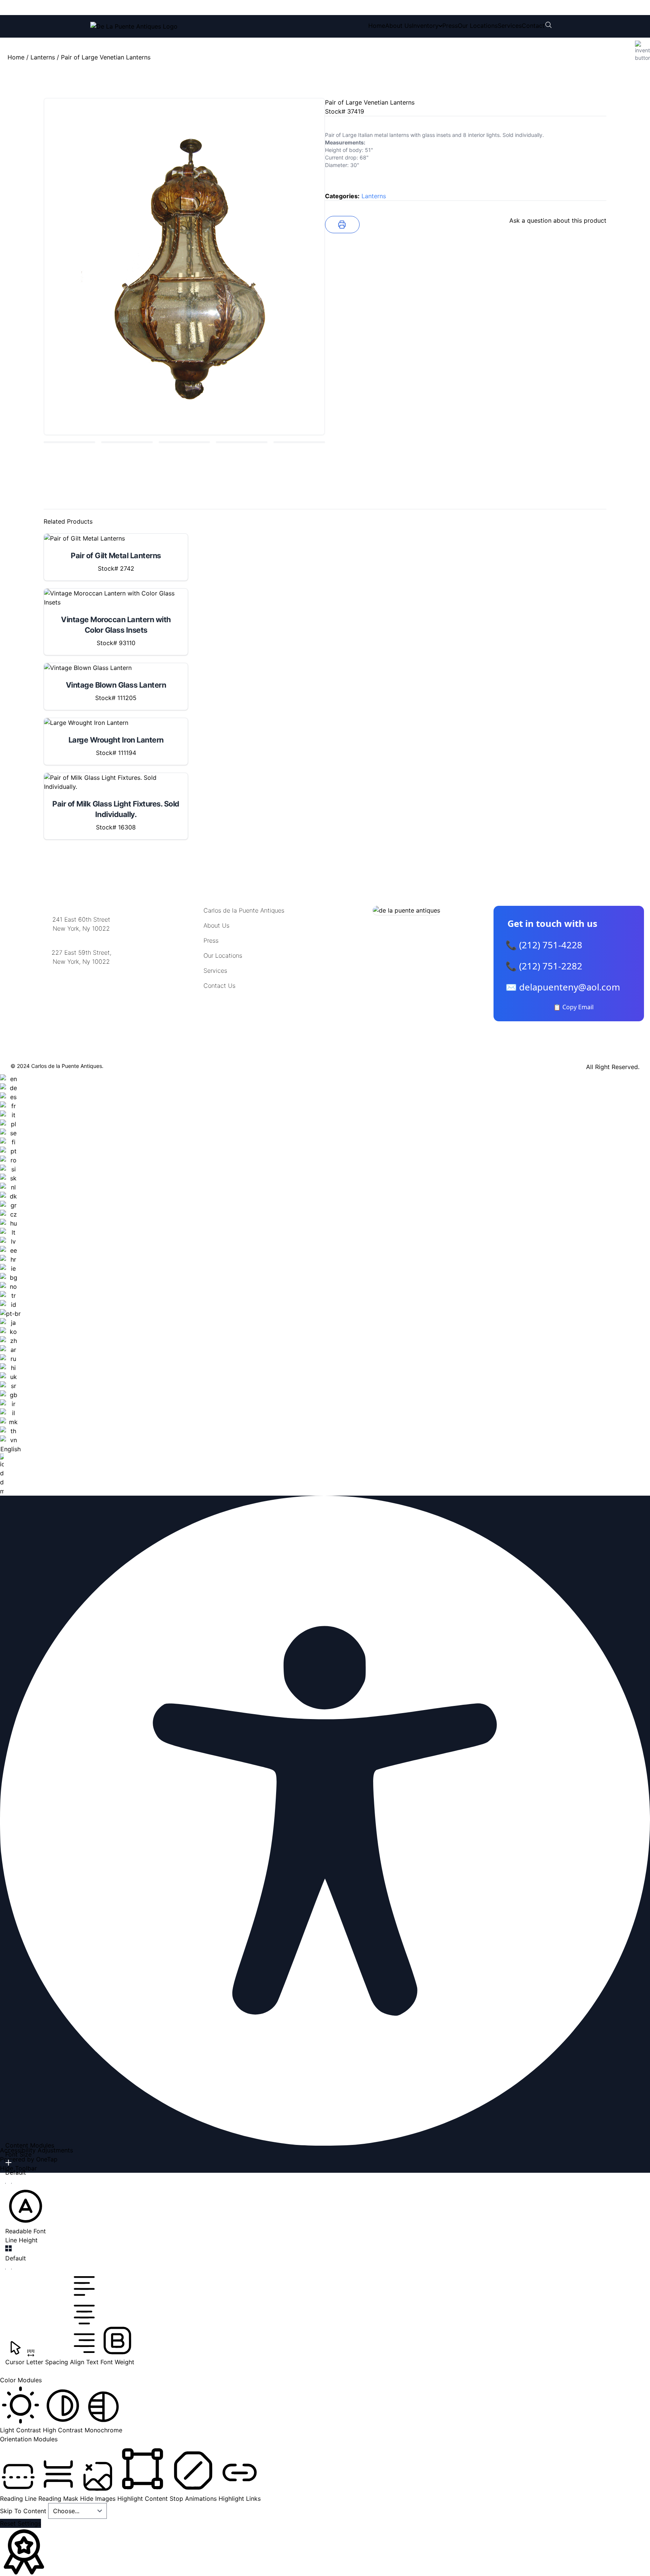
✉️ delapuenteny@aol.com (563, 987)
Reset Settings (21, 2523)
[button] (26, 2211)
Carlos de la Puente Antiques (244, 910)
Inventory (425, 26)
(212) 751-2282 (204, 8)
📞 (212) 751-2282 (544, 966)
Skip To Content (24, 2511)
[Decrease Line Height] (8, 2269)
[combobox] (10, 1285)
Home (377, 26)
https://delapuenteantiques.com (81, 986)
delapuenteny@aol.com (81, 998)
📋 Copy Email (573, 1007)
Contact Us (219, 986)
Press (450, 26)
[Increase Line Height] (8, 2248)
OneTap (47, 2159)
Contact (533, 26)
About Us (399, 26)
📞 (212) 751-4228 (544, 945)
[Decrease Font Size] (8, 2183)
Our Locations (478, 26)
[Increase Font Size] (8, 2163)
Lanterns (43, 57)
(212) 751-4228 (140, 8)
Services (510, 26)
